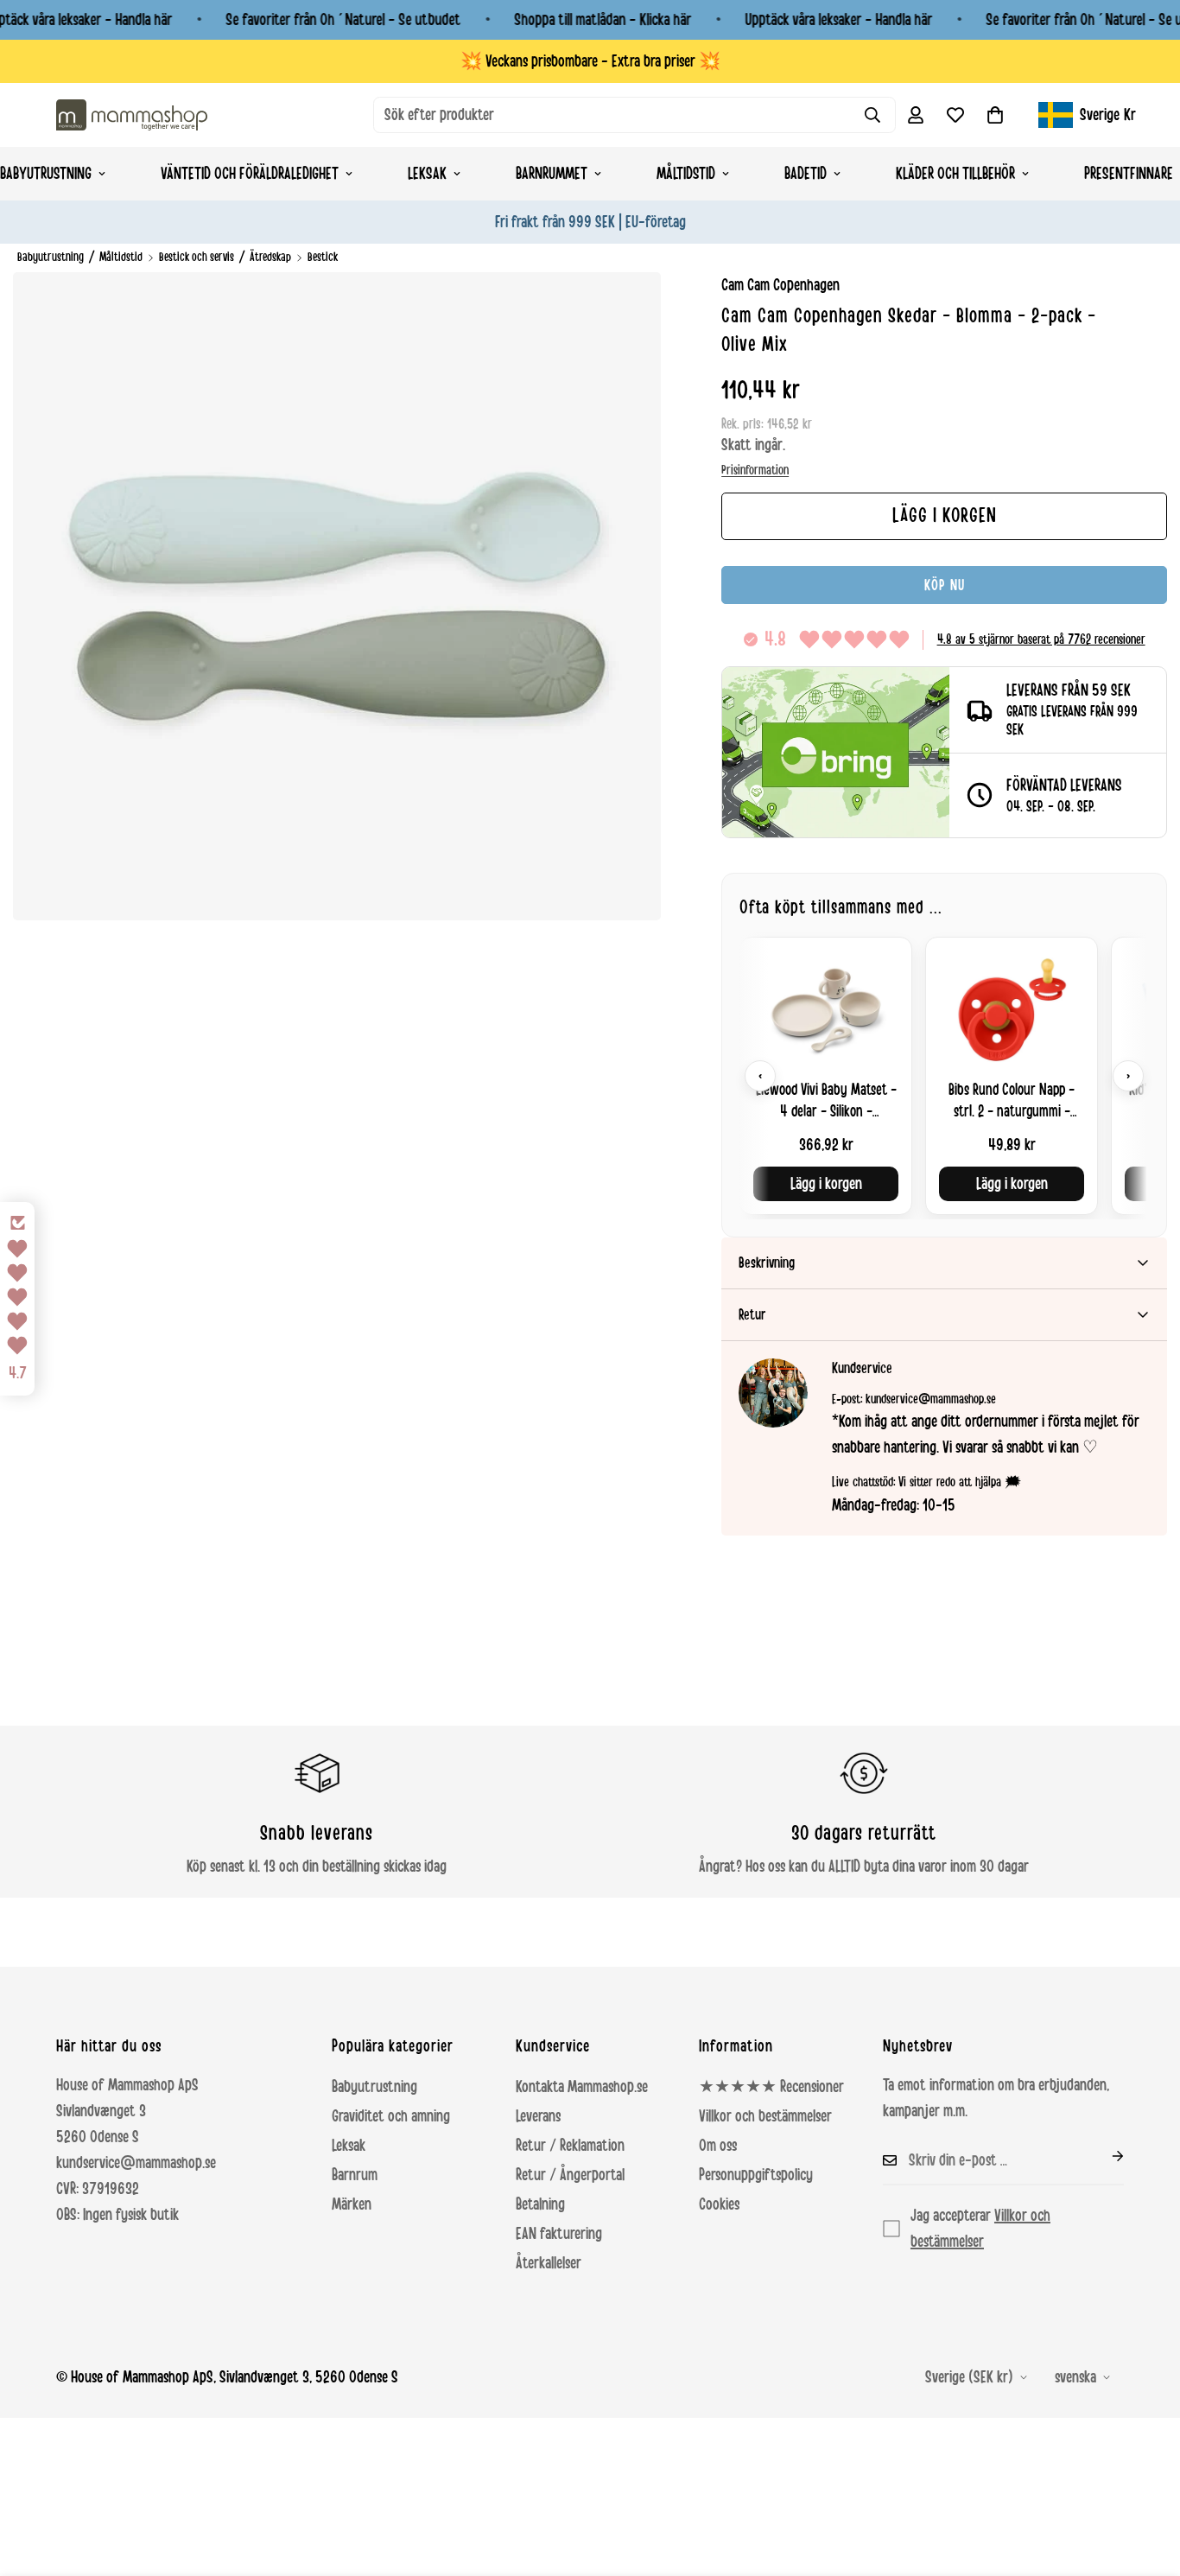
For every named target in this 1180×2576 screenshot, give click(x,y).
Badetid (806, 174)
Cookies (719, 2204)
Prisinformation (755, 470)
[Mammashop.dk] (132, 114)
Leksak (427, 174)
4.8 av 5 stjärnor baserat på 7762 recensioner (1041, 639)
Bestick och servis (197, 257)
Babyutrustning (51, 257)
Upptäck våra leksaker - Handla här (838, 20)
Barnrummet (552, 174)
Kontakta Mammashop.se (582, 2087)
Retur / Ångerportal (570, 2175)
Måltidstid (686, 174)
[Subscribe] (1104, 2156)
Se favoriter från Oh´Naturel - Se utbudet (343, 20)
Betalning (540, 2204)
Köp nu (945, 585)
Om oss (718, 2146)
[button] (995, 115)
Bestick (323, 257)
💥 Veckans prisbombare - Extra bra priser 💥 (590, 61)
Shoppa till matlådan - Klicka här (603, 20)
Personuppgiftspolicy (756, 2175)
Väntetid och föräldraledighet (250, 174)
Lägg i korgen (826, 1184)
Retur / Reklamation (570, 2146)
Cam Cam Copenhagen (780, 285)
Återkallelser (549, 2263)
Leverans (538, 2116)
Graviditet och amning (391, 2116)
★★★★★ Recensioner (771, 2087)
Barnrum (355, 2175)
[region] (944, 1075)
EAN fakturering (559, 2234)
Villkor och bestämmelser (765, 2116)
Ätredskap (270, 257)
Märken (352, 2204)
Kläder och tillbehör (955, 174)
